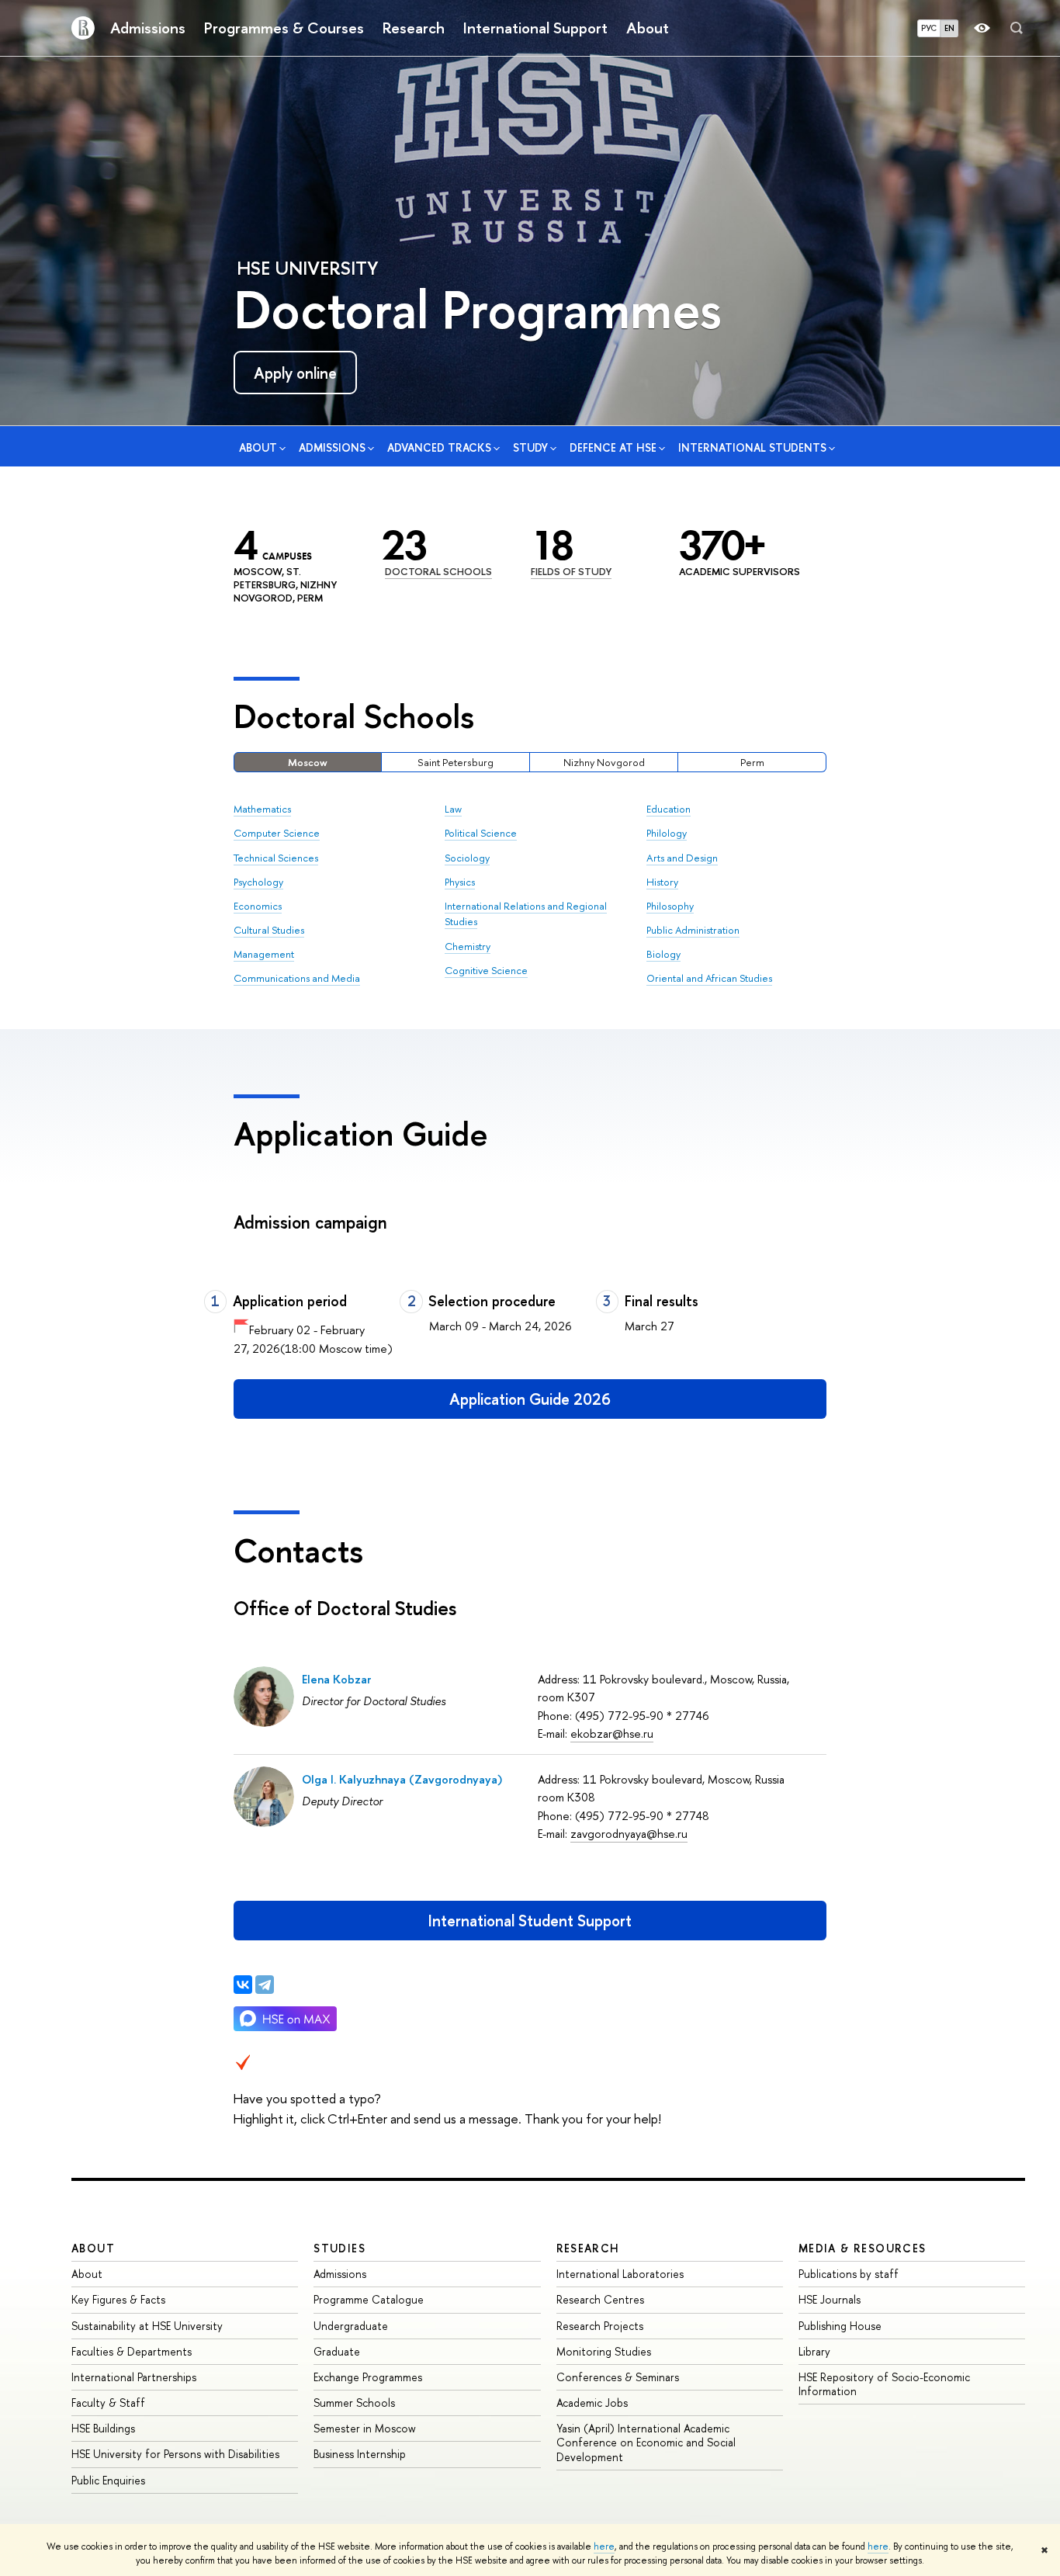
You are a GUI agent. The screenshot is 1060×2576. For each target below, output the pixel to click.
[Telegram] (265, 1985)
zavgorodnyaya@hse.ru (629, 1834)
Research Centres (600, 2299)
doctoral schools (438, 571)
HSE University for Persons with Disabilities (175, 2454)
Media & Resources (863, 2248)
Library (814, 2351)
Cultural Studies (269, 930)
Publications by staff (849, 2274)
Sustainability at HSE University (147, 2326)
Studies (339, 2248)
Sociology (467, 858)
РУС (929, 28)
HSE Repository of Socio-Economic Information (884, 2384)
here (604, 2547)
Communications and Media (297, 978)
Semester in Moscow (365, 2428)
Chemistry (468, 946)
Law (453, 809)
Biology (663, 954)
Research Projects (600, 2326)
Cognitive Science (486, 970)
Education (669, 809)
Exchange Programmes (368, 2377)
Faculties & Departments (132, 2351)
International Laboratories (620, 2274)
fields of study (571, 571)
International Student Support (530, 1921)
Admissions (148, 28)
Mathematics (262, 809)
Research (414, 28)
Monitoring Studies (604, 2351)
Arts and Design (682, 858)
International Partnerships (134, 2377)
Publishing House (840, 2326)
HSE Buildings (103, 2428)
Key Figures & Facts (118, 2299)
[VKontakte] (243, 1985)
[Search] (1017, 28)
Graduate (337, 2351)
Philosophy (670, 906)
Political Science (481, 833)
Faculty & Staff (108, 2403)
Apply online (295, 373)
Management (264, 954)
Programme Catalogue (369, 2299)
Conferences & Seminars (618, 2377)
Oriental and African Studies (709, 978)
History (662, 882)
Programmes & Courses (284, 28)
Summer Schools (354, 2403)
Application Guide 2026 (530, 1399)
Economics (258, 906)
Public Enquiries (108, 2480)
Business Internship (360, 2454)
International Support (535, 28)
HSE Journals (830, 2299)
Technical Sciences (276, 858)
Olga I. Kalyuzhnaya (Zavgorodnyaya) (402, 1779)
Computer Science (277, 833)
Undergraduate (351, 2326)
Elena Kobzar (336, 1679)
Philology (667, 833)
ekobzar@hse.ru (612, 1734)
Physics (460, 882)
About (648, 28)
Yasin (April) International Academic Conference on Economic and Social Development (646, 2442)
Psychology (258, 882)
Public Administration (693, 930)
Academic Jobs (592, 2403)
